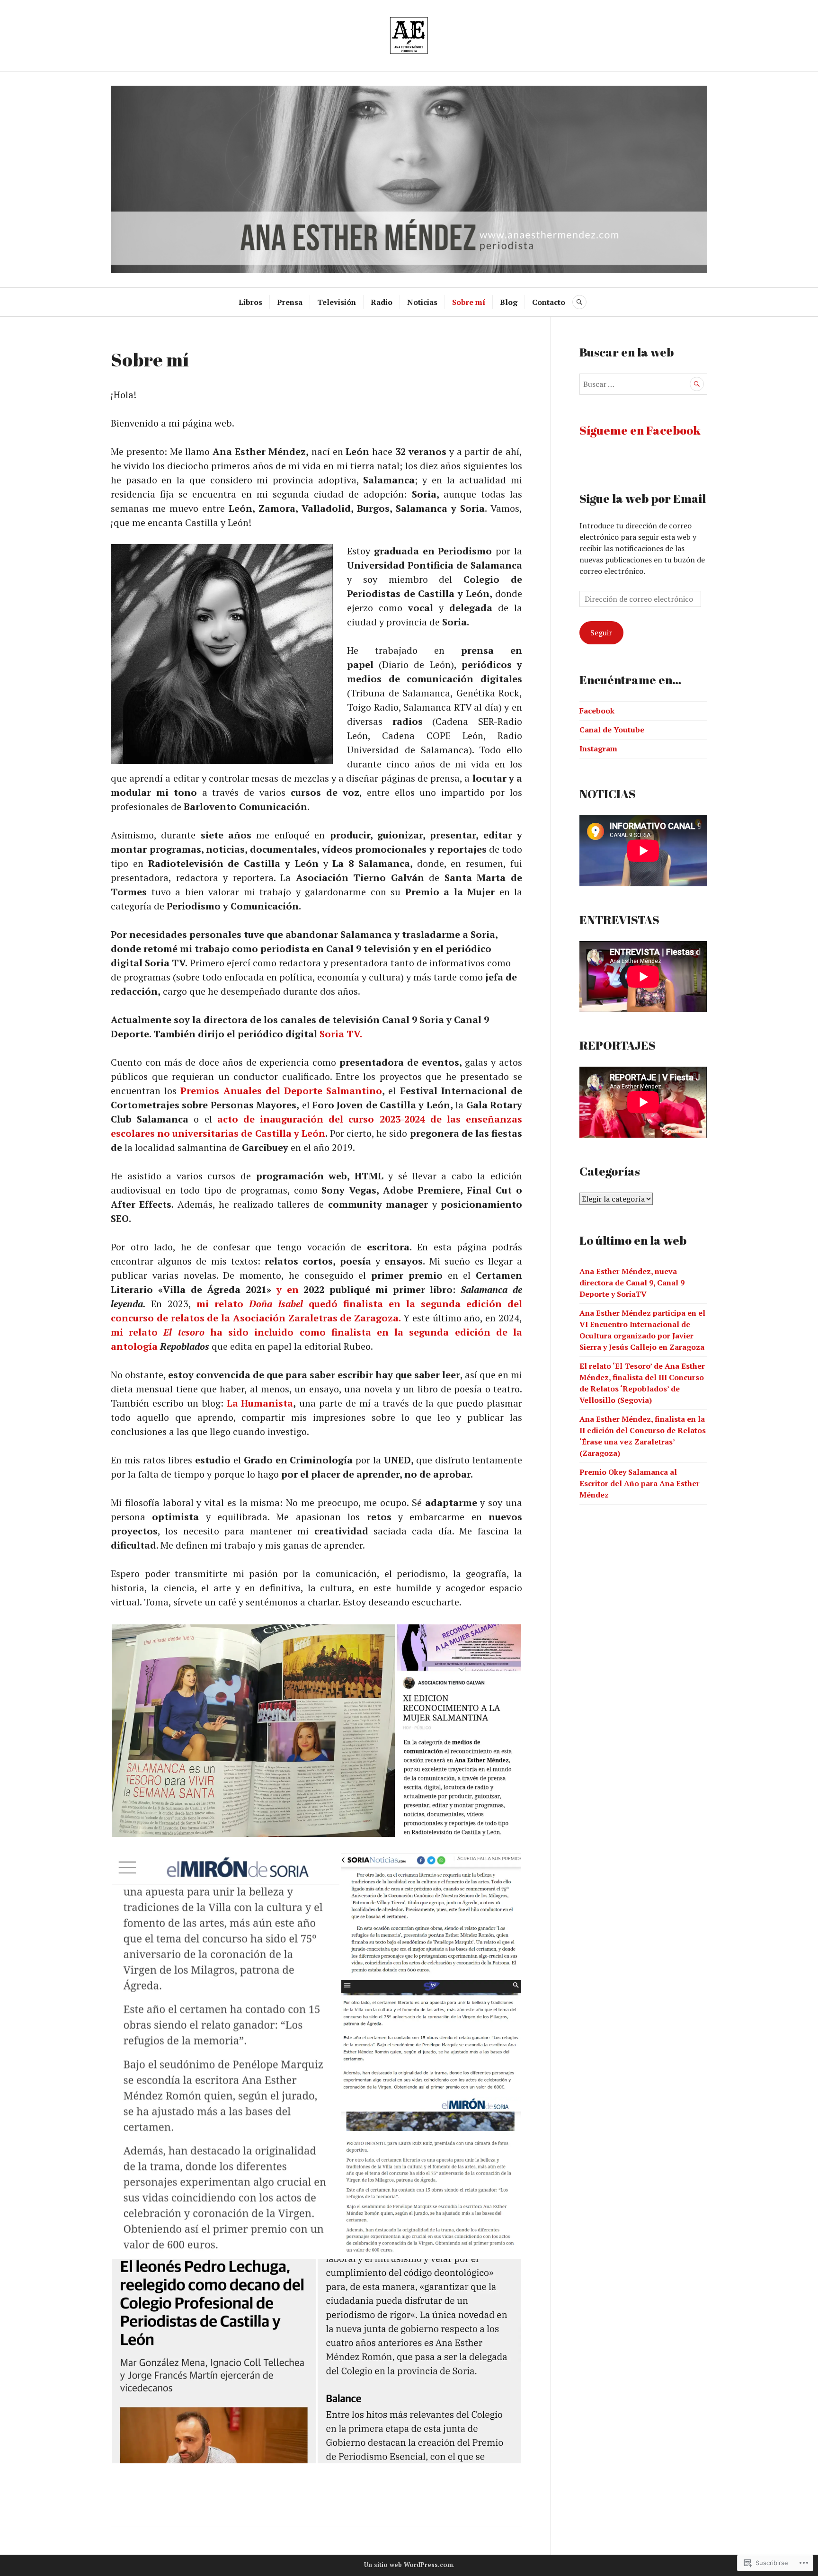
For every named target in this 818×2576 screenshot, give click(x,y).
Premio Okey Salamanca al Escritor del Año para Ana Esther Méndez (640, 1483)
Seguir (601, 633)
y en (290, 1289)
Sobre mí (469, 302)
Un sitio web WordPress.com (409, 2565)
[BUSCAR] (579, 302)
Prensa (290, 302)
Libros (250, 302)
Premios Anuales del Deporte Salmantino (281, 1091)
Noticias (422, 302)
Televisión (337, 302)
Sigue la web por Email (643, 498)
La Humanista (260, 1403)
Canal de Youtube (612, 730)
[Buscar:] (643, 384)
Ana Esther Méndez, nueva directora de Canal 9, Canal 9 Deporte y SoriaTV (632, 1283)
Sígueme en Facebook (640, 430)
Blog (509, 302)
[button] (253, 1731)
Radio (382, 302)
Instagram (598, 749)
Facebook (597, 711)
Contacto (549, 302)
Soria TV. (342, 1034)
